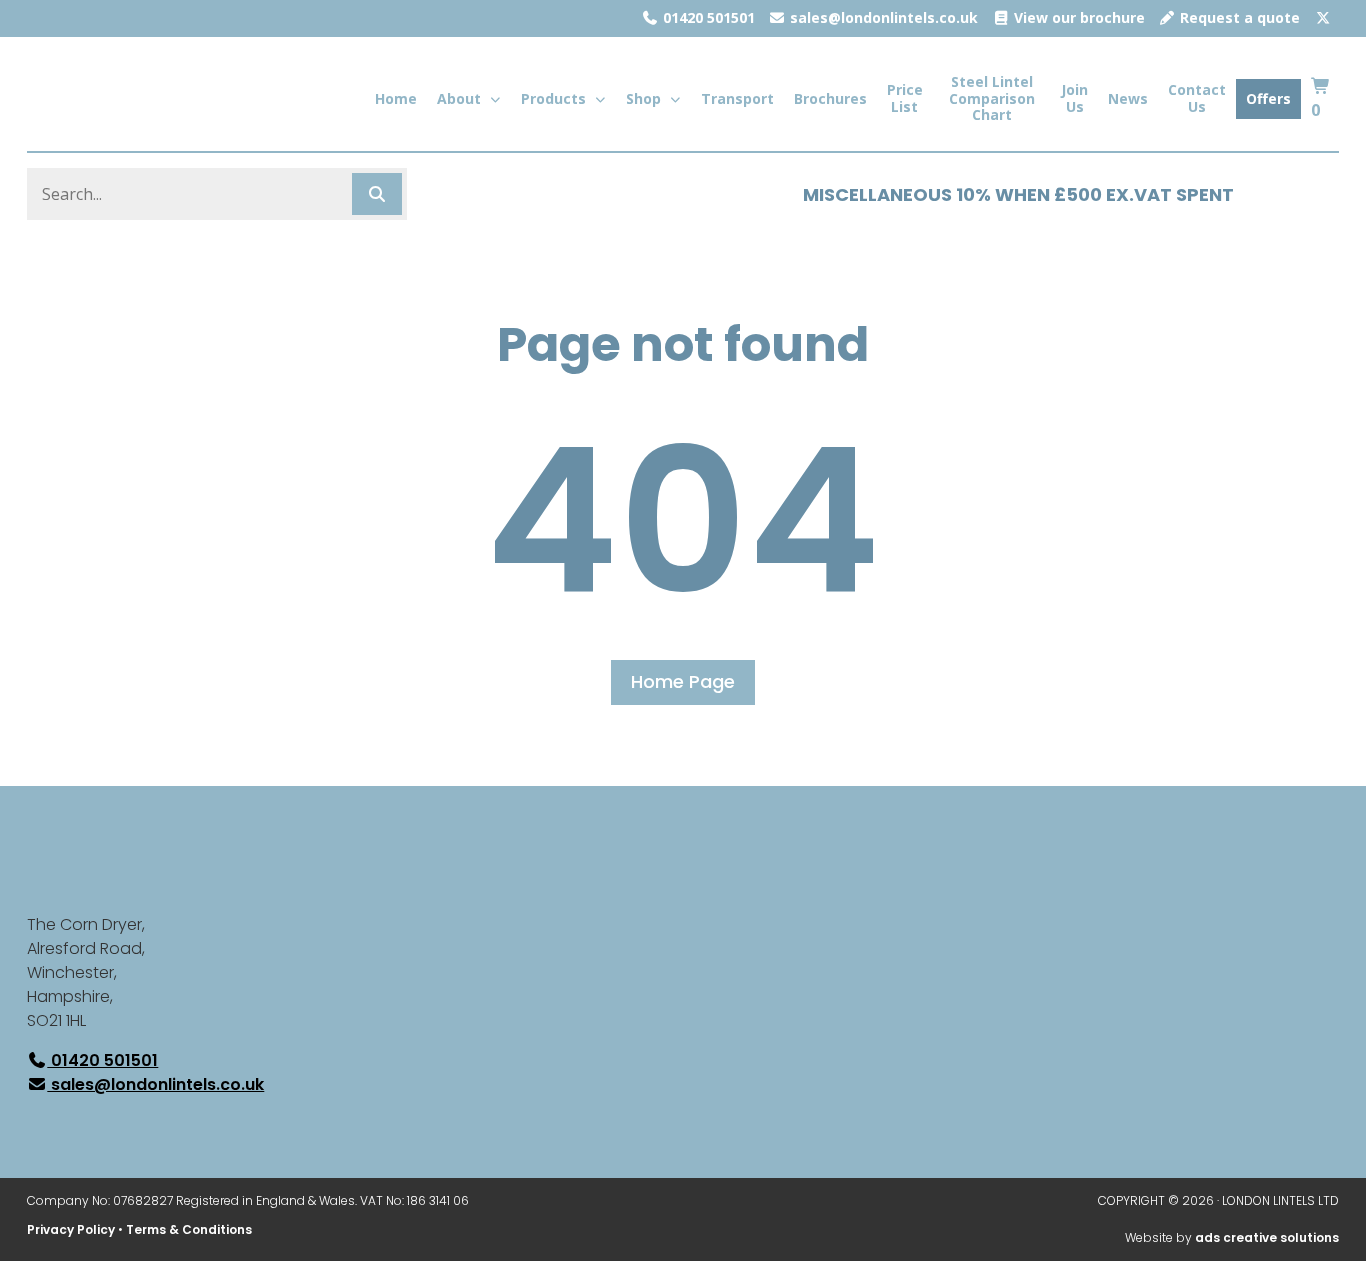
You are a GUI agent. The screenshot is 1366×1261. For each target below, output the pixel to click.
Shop (643, 98)
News (1128, 98)
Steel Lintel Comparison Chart (992, 98)
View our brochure (1077, 17)
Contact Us (1197, 98)
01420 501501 (707, 17)
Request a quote (1238, 17)
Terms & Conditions (189, 1229)
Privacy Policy (71, 1229)
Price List (905, 98)
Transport (737, 98)
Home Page (683, 681)
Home (396, 98)
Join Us (1074, 98)
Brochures (830, 98)
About (459, 98)
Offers (1268, 98)
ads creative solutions (1267, 1237)
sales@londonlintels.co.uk (882, 17)
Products (553, 98)
